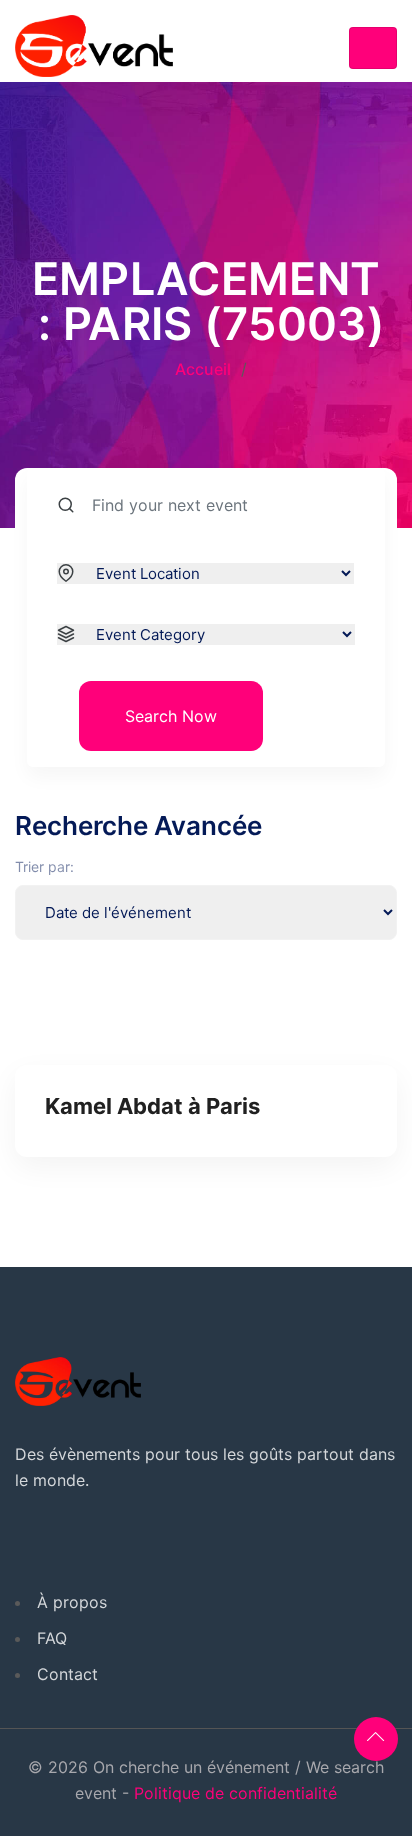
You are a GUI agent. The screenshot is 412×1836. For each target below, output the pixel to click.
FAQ (52, 1638)
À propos (72, 1602)
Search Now (171, 716)
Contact (67, 1674)
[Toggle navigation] (373, 48)
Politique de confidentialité (235, 1793)
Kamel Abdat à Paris (152, 1106)
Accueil (203, 369)
